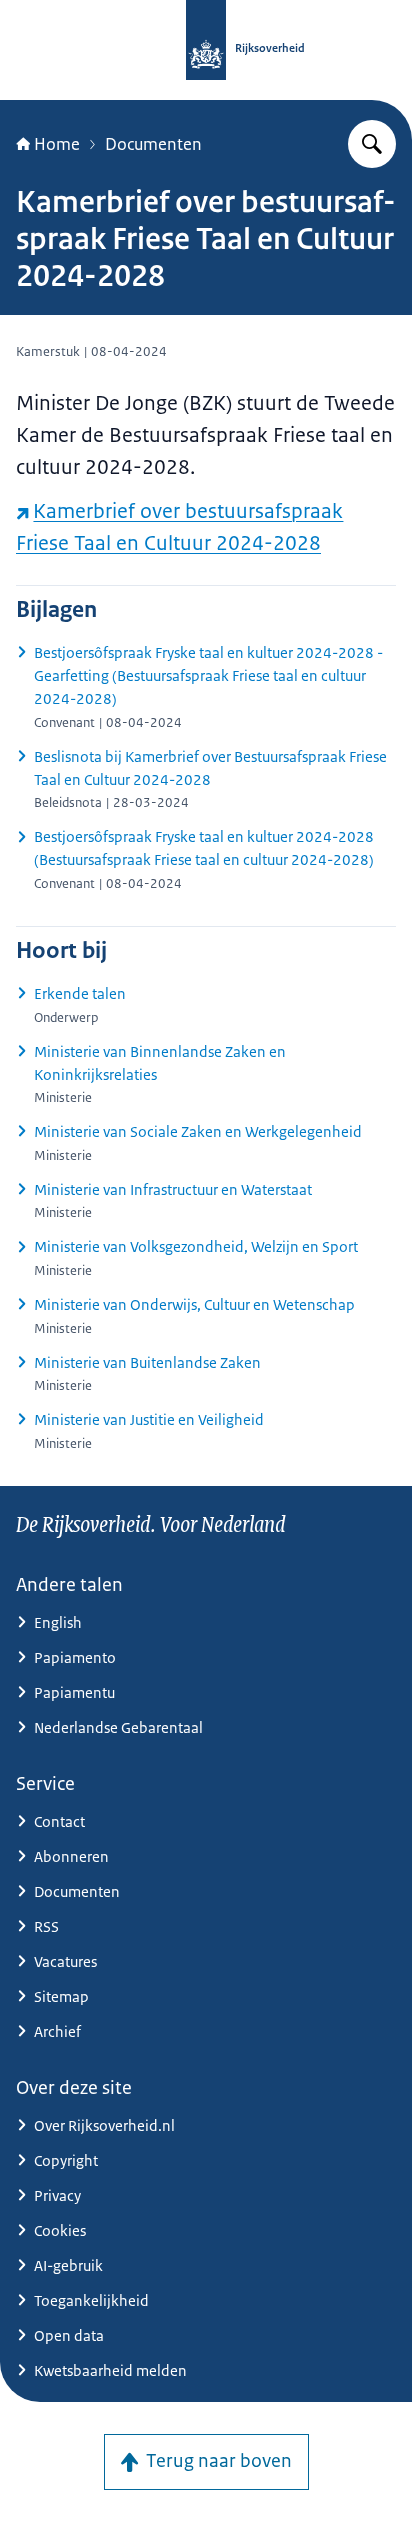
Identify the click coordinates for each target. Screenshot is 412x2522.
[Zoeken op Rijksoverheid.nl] (372, 144)
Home (57, 144)
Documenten (153, 144)
